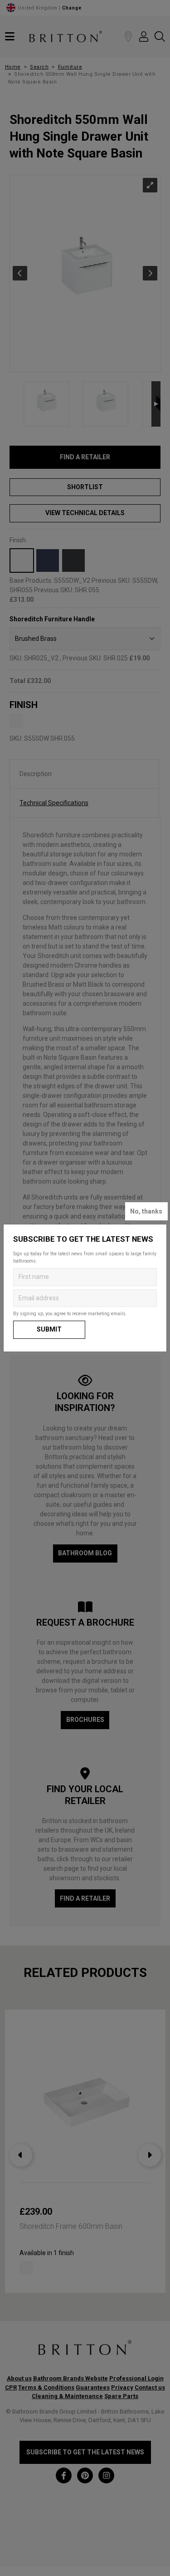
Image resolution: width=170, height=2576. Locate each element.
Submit (49, 1329)
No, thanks (146, 1211)
